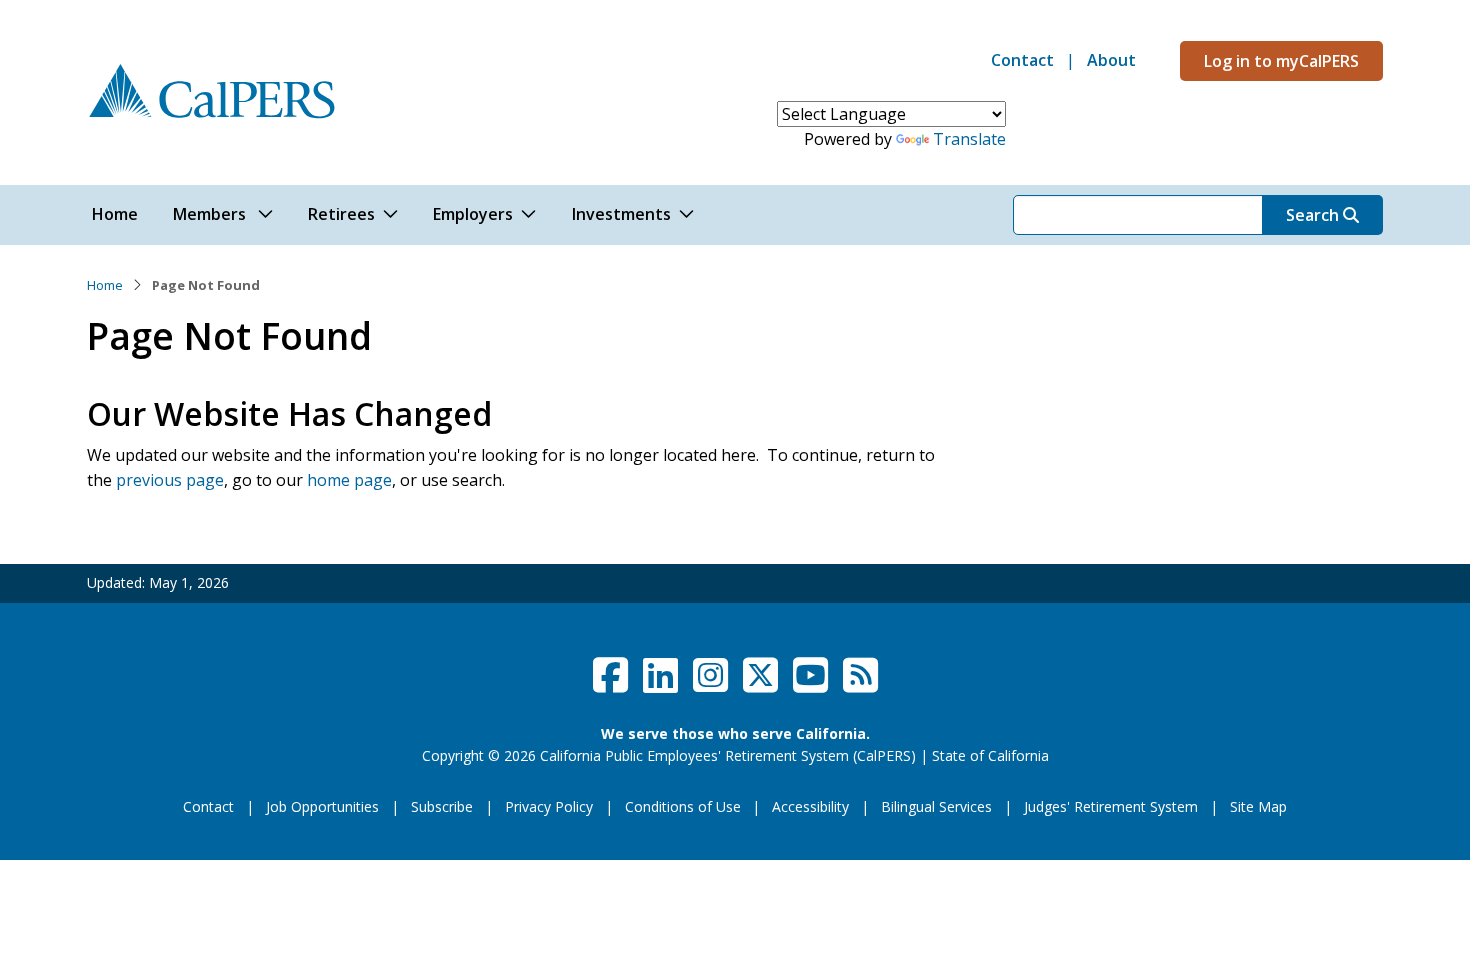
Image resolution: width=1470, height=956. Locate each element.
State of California (990, 755)
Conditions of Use (683, 806)
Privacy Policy (549, 806)
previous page (170, 480)
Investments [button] (621, 214)
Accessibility (810, 806)
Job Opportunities (322, 806)
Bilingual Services (936, 806)
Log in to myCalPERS (1281, 61)
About (1111, 60)
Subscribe (442, 806)
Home (105, 285)
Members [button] (211, 214)
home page (349, 480)
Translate (969, 139)
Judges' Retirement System (1111, 806)
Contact (1022, 60)
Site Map (1258, 806)
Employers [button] (473, 214)
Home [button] (115, 214)
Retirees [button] (341, 214)
